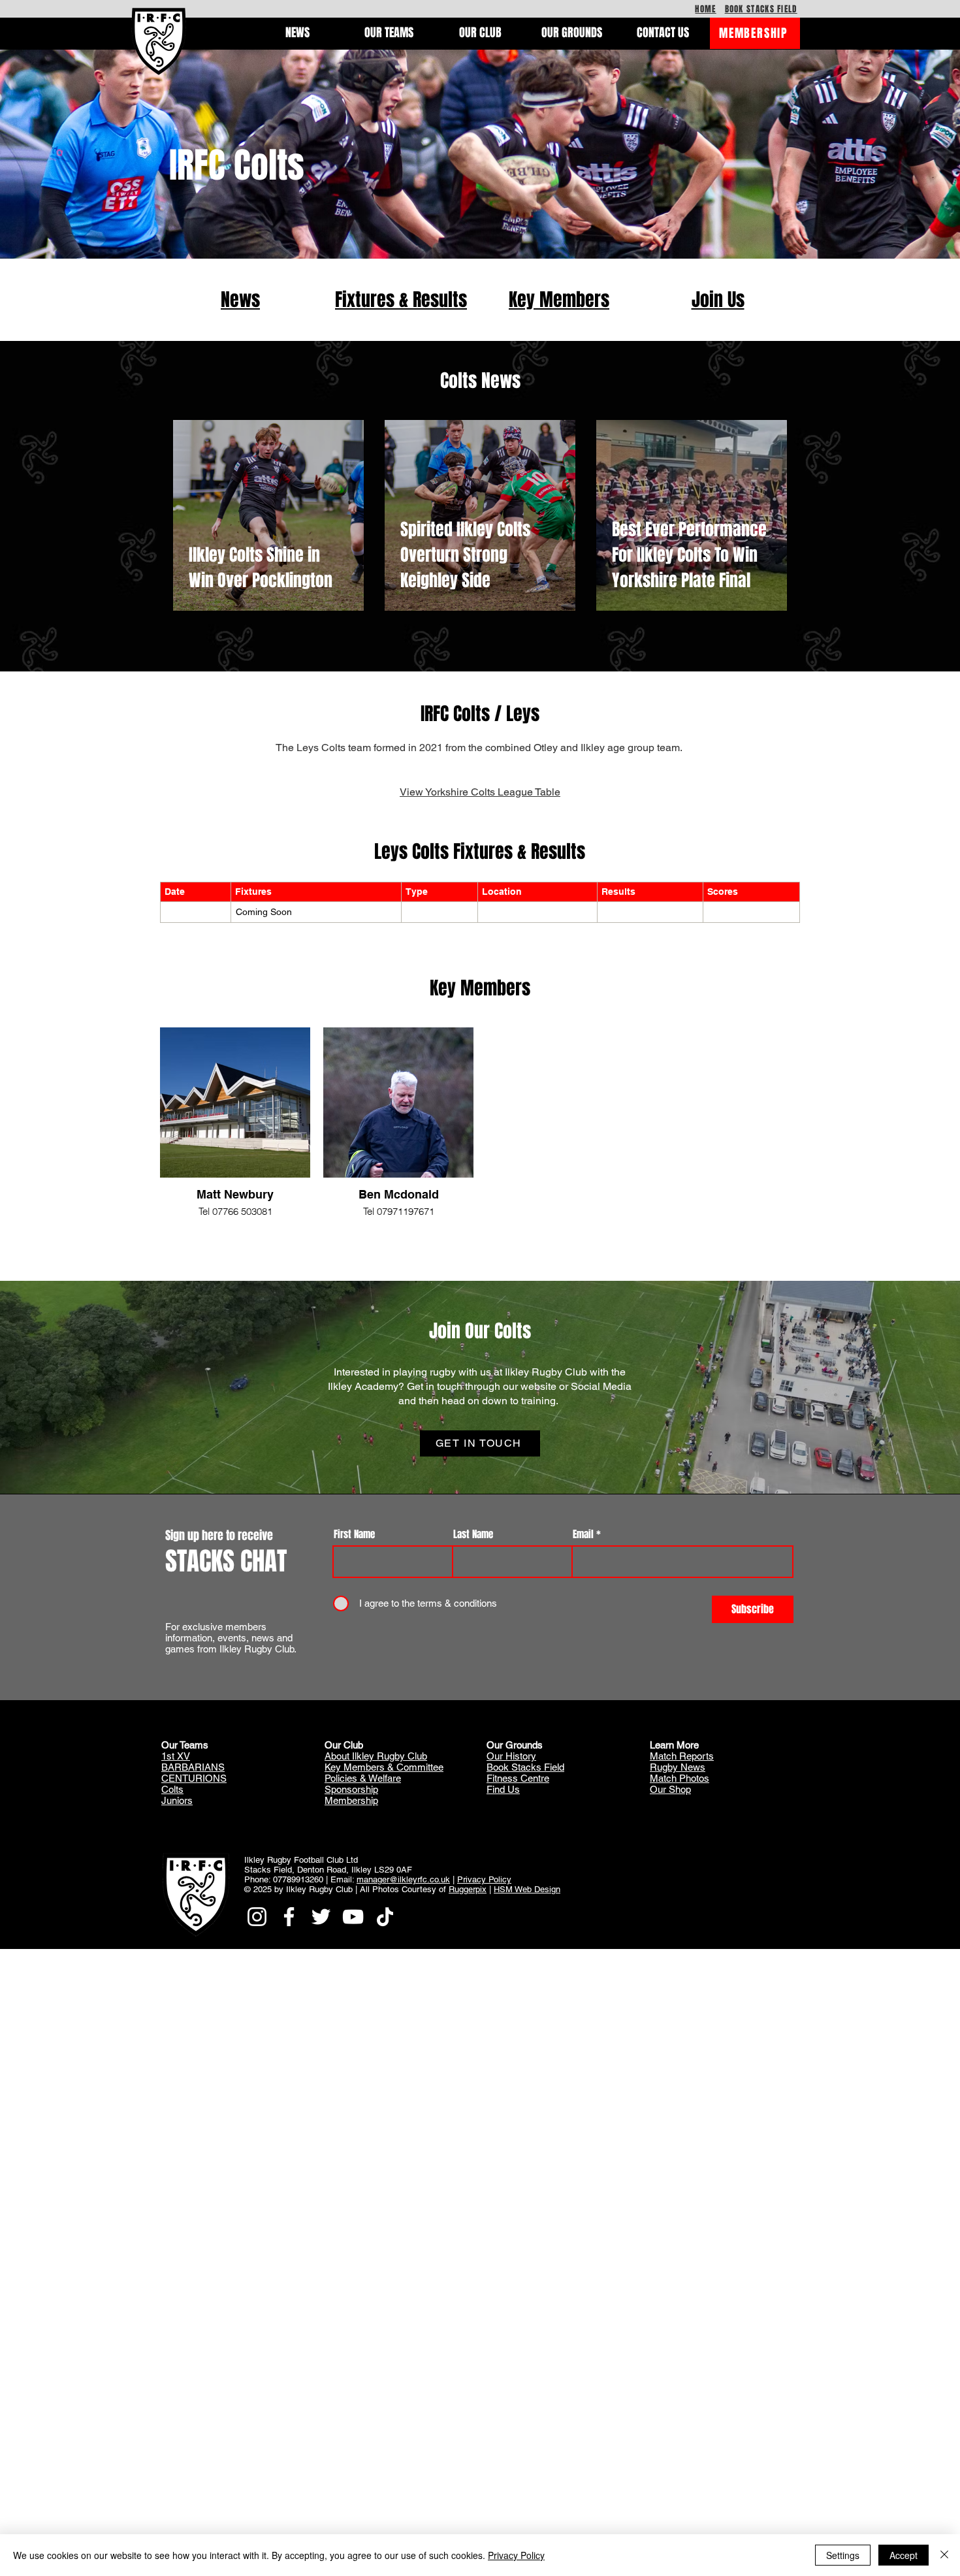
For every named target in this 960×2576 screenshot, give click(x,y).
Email (583, 1535)
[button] (297, 33)
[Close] (944, 2555)
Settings (843, 2555)
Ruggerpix (468, 1889)
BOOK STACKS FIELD (761, 9)
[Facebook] (289, 1917)
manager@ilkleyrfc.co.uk (403, 1879)
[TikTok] (385, 1917)
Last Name (473, 1535)
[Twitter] (321, 1917)
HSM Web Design (527, 1889)
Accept (904, 2555)
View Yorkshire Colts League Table (480, 792)
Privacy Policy (484, 1879)
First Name (354, 1535)
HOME (705, 9)
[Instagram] (257, 1917)
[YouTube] (353, 1917)
